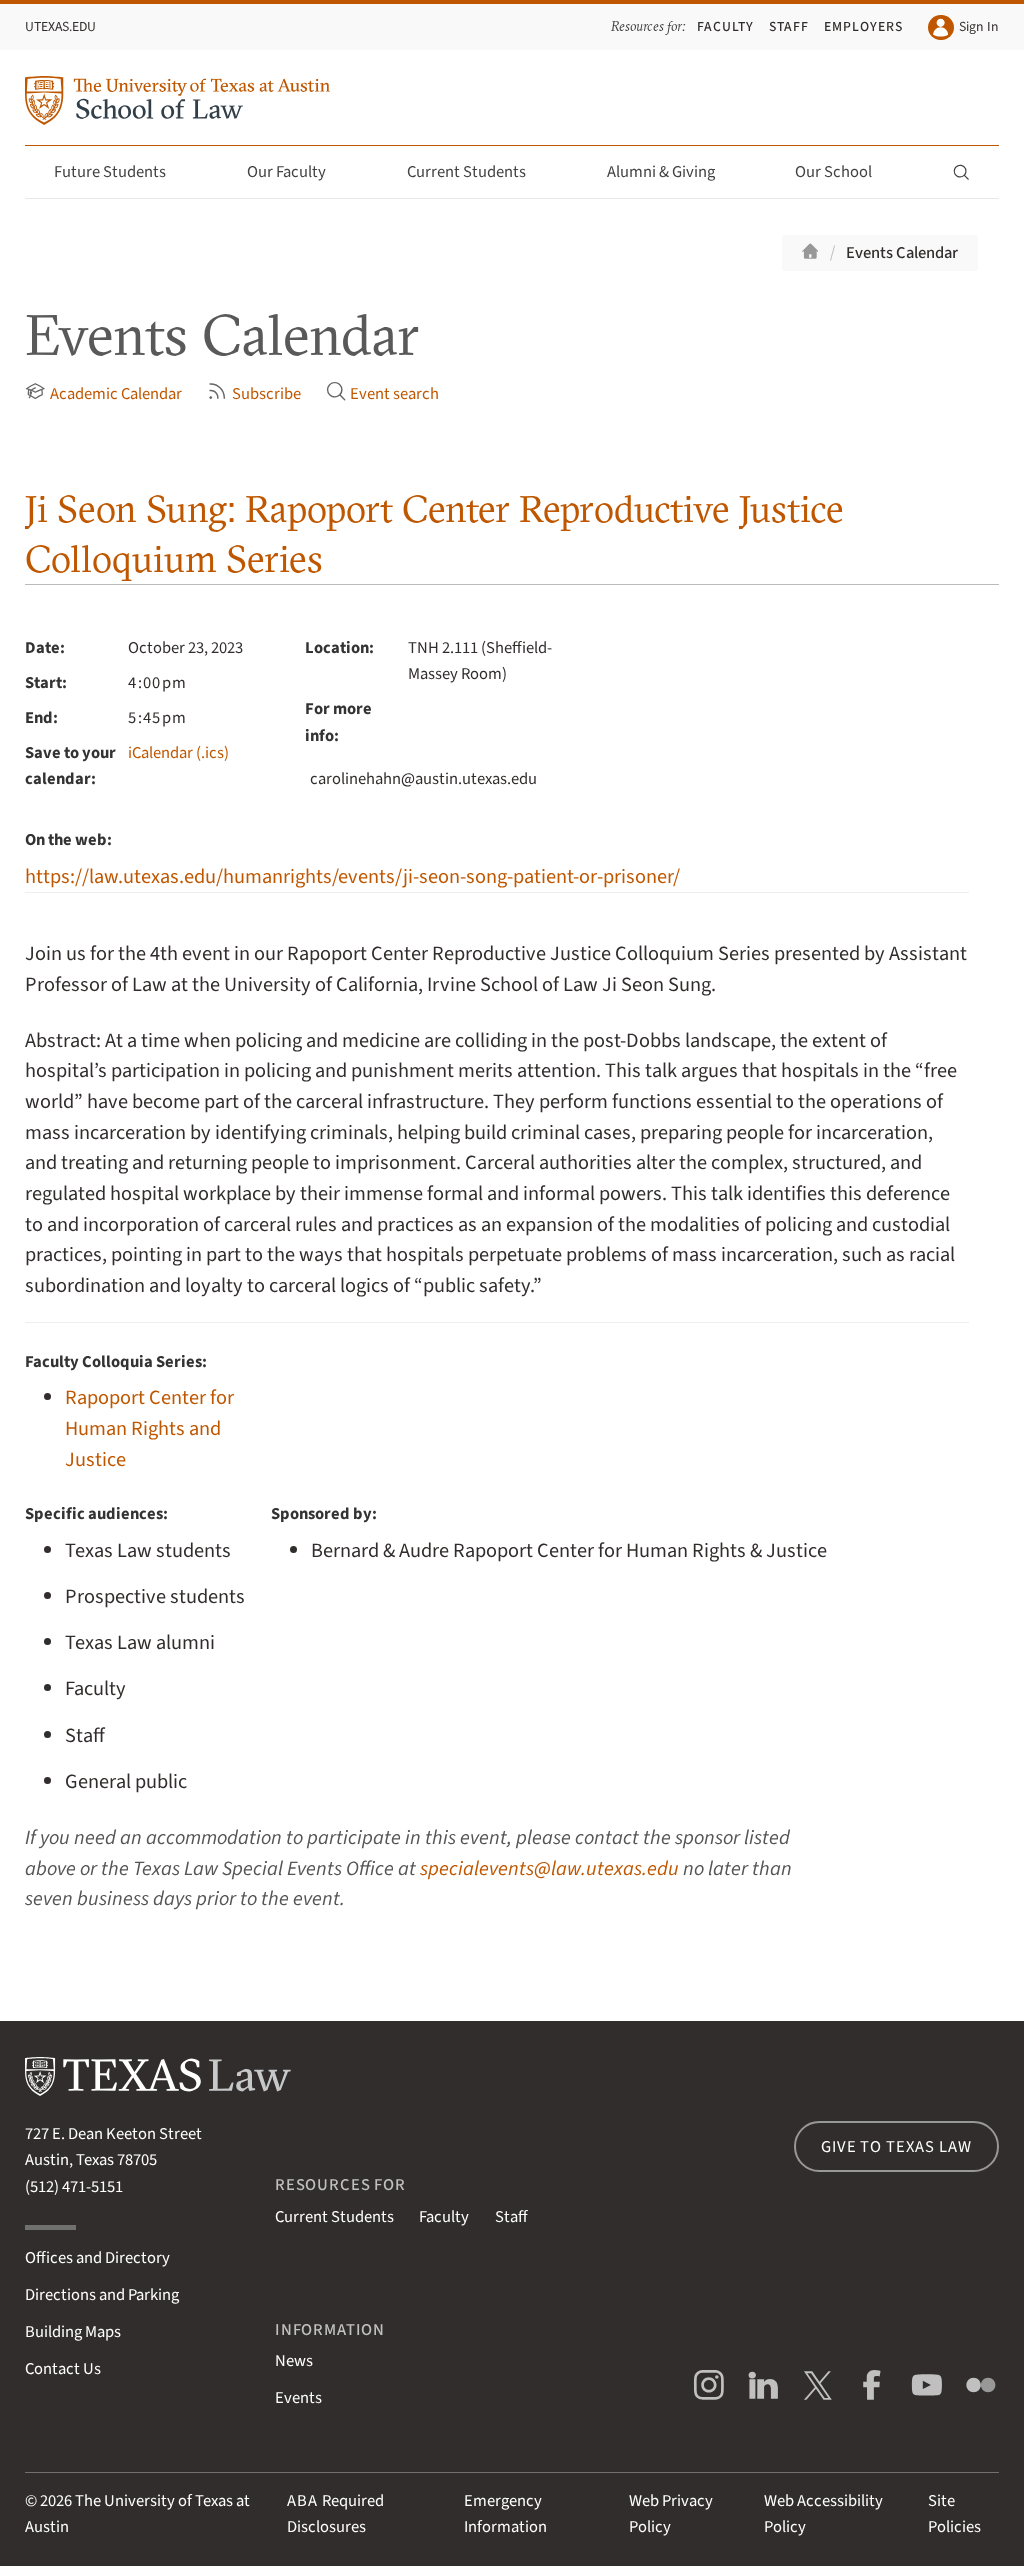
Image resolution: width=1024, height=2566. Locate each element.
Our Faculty (286, 172)
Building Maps (73, 2332)
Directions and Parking (102, 2295)
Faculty (725, 26)
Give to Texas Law (896, 2147)
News (294, 2361)
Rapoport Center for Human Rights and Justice (149, 1428)
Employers (863, 26)
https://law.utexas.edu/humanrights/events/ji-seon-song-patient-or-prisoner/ (352, 876)
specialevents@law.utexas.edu (549, 1868)
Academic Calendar (115, 395)
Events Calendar (902, 253)
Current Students (466, 172)
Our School (833, 172)
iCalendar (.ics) (178, 753)
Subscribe (266, 395)
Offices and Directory (97, 2258)
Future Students (110, 172)
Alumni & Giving (661, 172)
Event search (394, 395)
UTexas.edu (60, 26)
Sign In (978, 26)
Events (298, 2398)
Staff (789, 26)
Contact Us (63, 2369)
